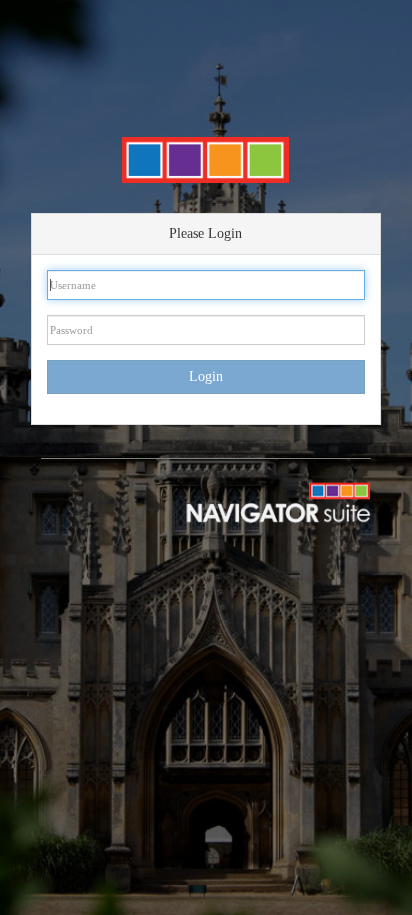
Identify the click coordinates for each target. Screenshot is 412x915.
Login (206, 376)
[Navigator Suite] (257, 501)
